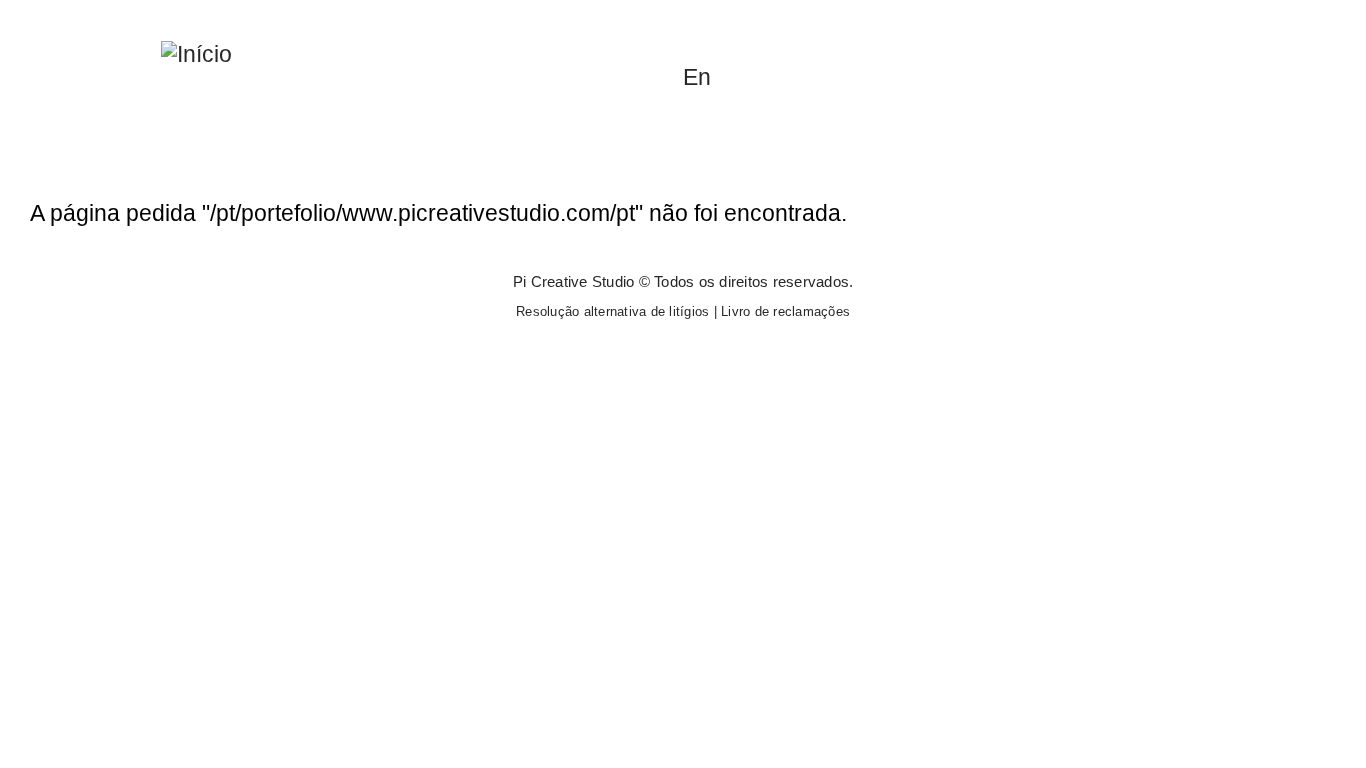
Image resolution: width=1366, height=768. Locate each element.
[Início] (196, 53)
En (697, 77)
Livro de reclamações (785, 311)
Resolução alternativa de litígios (612, 311)
